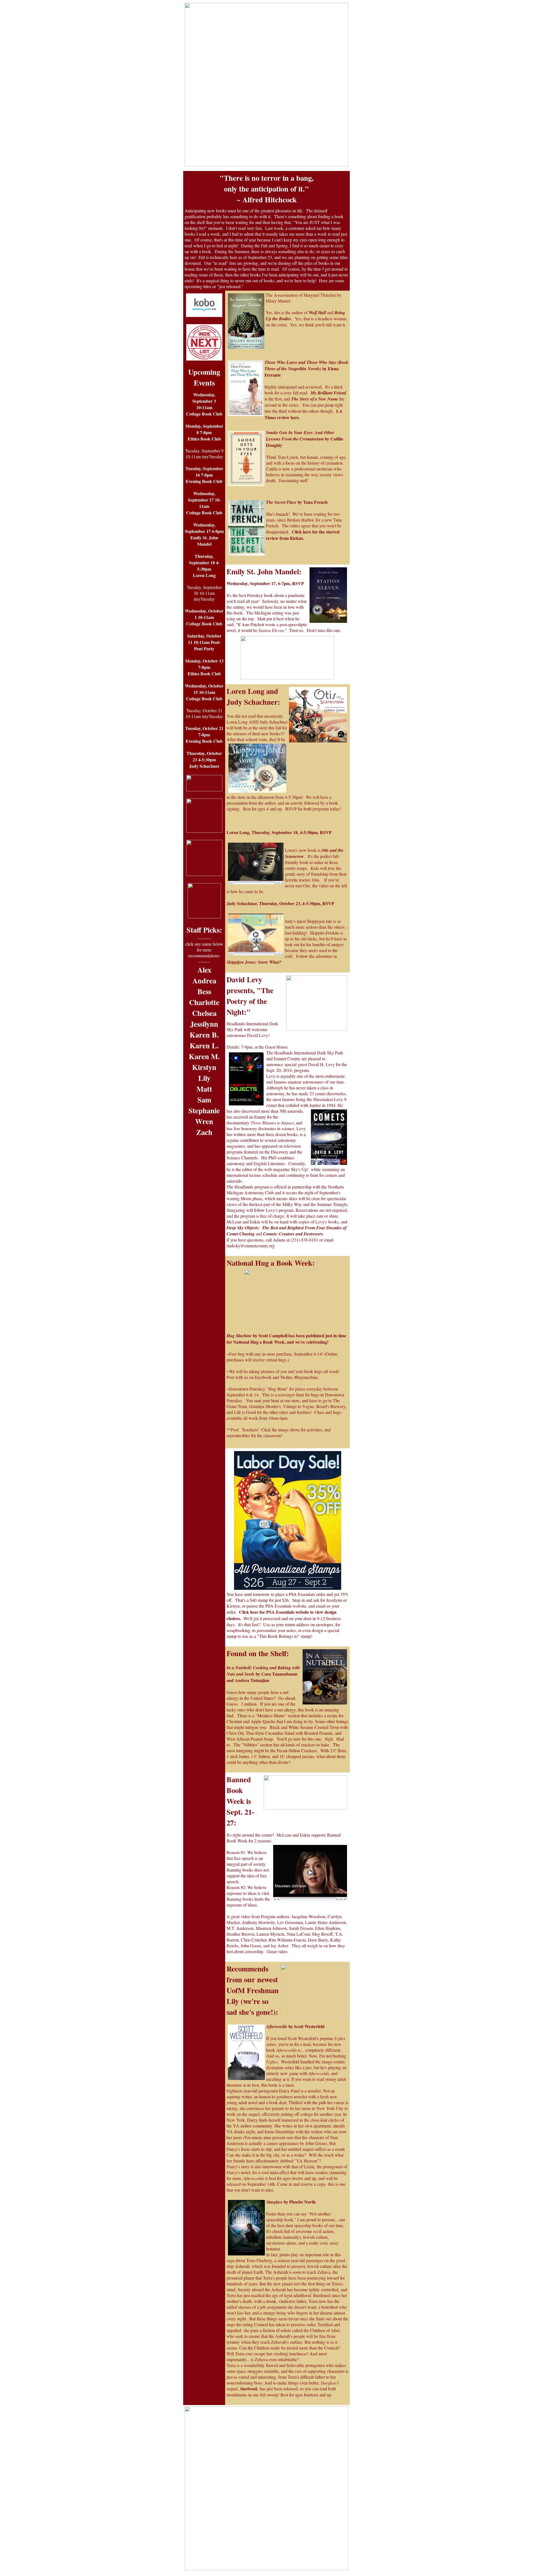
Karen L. (204, 1045)
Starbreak (248, 2389)
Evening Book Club (204, 481)
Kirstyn (204, 1067)
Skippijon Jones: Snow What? (254, 962)
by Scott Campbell (257, 1335)
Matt (204, 1089)
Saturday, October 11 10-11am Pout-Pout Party (204, 642)
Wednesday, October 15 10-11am (204, 689)
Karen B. (204, 1035)
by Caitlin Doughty (305, 439)
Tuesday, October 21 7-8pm (204, 731)
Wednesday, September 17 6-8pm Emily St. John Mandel (204, 534)
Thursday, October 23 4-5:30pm (204, 756)
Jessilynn (204, 1024)
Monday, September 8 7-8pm (204, 429)
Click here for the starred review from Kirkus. (303, 535)
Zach (204, 1132)
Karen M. (204, 1056)
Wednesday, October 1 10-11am (204, 614)
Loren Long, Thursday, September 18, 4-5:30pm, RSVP (280, 832)
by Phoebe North (291, 2202)
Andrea (204, 980)
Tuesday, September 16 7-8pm (204, 472)
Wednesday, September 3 (204, 398)
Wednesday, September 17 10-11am (204, 500)
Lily (204, 1078)
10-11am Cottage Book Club (204, 411)
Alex (204, 970)
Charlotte (204, 1002)
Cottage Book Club (204, 513)
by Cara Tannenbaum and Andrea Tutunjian (263, 1674)
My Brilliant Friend (328, 393)
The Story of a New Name (315, 399)
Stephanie (204, 1110)
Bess (204, 991)
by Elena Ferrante (306, 369)
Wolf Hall (317, 313)
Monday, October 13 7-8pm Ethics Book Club (204, 667)
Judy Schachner (204, 766)
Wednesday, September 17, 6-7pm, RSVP (265, 583)
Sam (204, 1100)
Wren (204, 1121)
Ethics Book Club (204, 439)
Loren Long (204, 575)
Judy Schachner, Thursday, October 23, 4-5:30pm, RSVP (280, 903)
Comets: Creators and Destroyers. (294, 1234)
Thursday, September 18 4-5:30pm (204, 562)
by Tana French (297, 502)
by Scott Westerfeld (295, 2026)
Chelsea (204, 1013)
